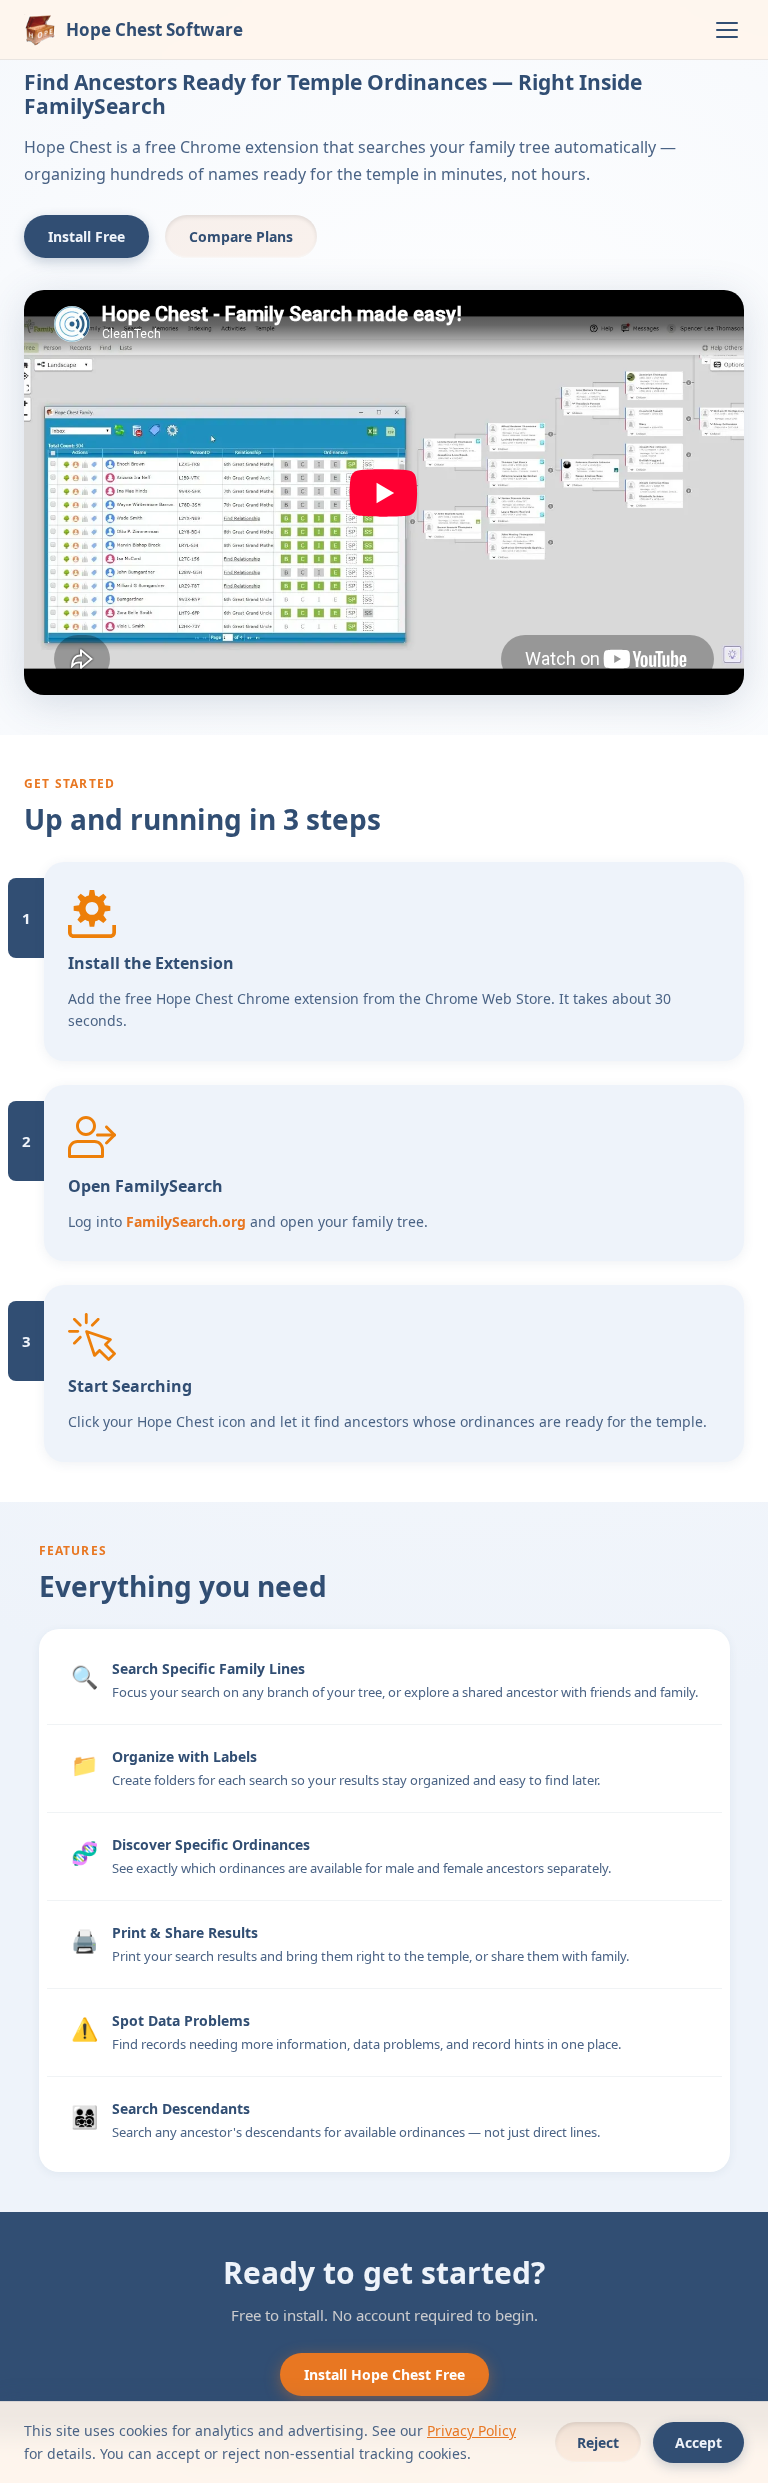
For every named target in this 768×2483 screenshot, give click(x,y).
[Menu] (727, 30)
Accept (698, 2442)
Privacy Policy (471, 2430)
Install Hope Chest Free (384, 2374)
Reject (598, 2442)
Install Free (86, 236)
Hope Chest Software (154, 29)
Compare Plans (241, 236)
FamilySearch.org (186, 1221)
